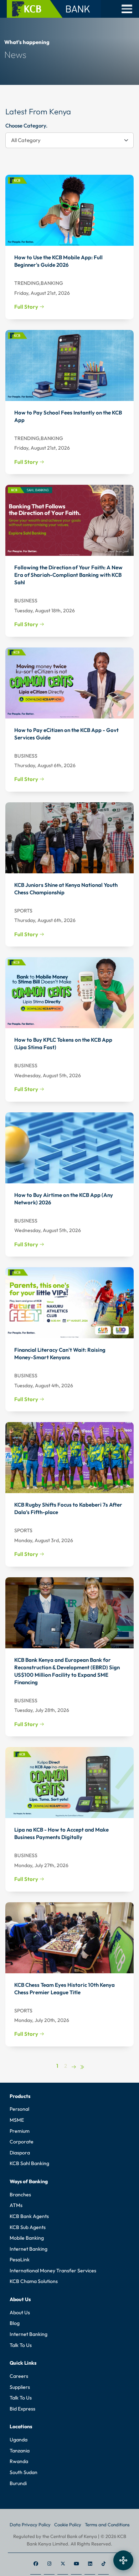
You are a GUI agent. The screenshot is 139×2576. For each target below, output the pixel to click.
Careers (19, 2376)
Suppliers (20, 2387)
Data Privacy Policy (30, 2525)
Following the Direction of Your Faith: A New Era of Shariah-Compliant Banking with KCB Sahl (68, 575)
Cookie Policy (68, 2525)
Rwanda (19, 2461)
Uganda (19, 2440)
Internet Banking (29, 2249)
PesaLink (20, 2260)
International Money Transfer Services (53, 2271)
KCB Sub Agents (28, 2227)
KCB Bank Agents (29, 2216)
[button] (127, 9)
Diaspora (20, 2153)
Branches (20, 2195)
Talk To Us (21, 2345)
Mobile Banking (27, 2238)
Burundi (18, 2483)
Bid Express (22, 2409)
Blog (15, 2323)
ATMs (16, 2205)
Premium (20, 2131)
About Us (20, 2312)
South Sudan (24, 2472)
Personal (19, 2109)
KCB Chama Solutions (34, 2281)
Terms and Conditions (107, 2525)
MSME (17, 2120)
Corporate (22, 2142)
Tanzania (20, 2451)
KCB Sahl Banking (29, 2163)
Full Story (27, 307)
